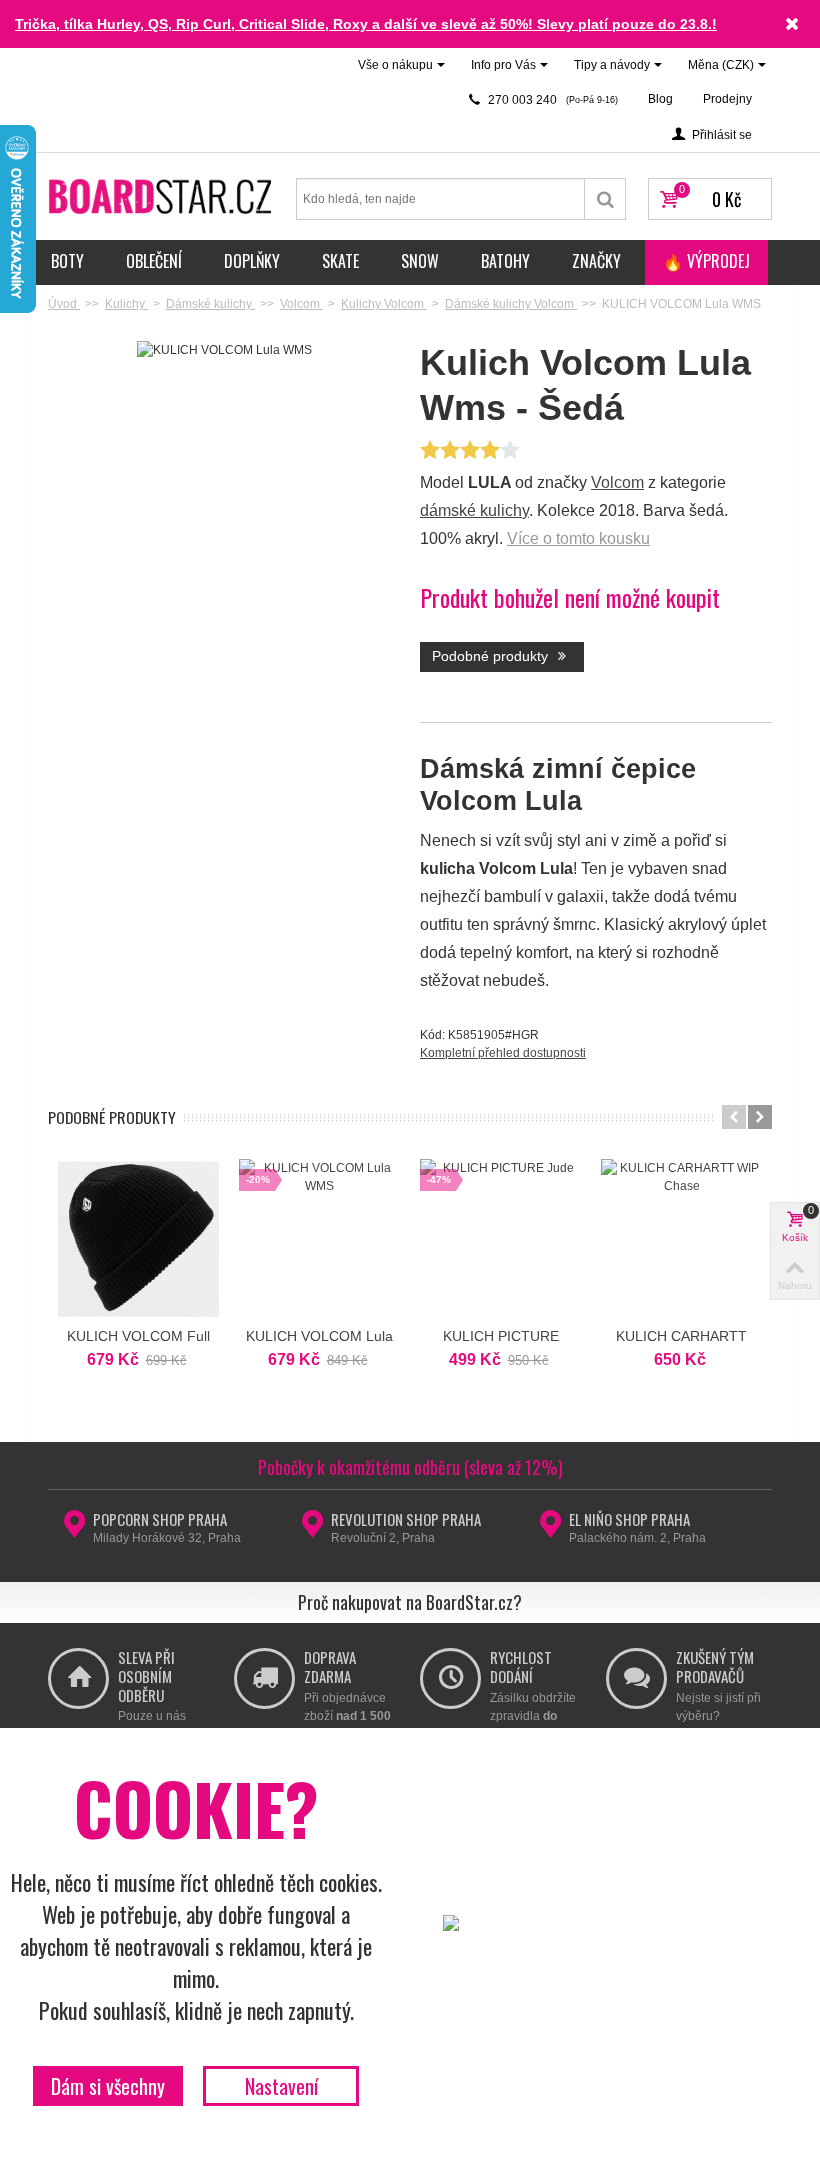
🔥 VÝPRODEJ (706, 261)
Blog (660, 99)
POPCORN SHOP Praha (160, 1519)
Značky (596, 261)
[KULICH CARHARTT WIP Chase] (681, 1239)
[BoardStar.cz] (162, 195)
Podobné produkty (492, 656)
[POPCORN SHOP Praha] (74, 1530)
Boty (67, 261)
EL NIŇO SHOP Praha (629, 1519)
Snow (420, 261)
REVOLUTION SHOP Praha (406, 1519)
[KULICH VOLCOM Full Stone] (138, 1239)
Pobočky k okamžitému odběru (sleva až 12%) (410, 1467)
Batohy (505, 261)
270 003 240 (551, 100)
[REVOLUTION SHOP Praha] (312, 1530)
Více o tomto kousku (578, 538)
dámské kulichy (474, 510)
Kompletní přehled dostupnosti (503, 1053)
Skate (340, 261)
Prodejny (727, 99)
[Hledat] (605, 199)
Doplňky (252, 261)
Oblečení (154, 261)
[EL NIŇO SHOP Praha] (550, 1530)
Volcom (617, 482)
